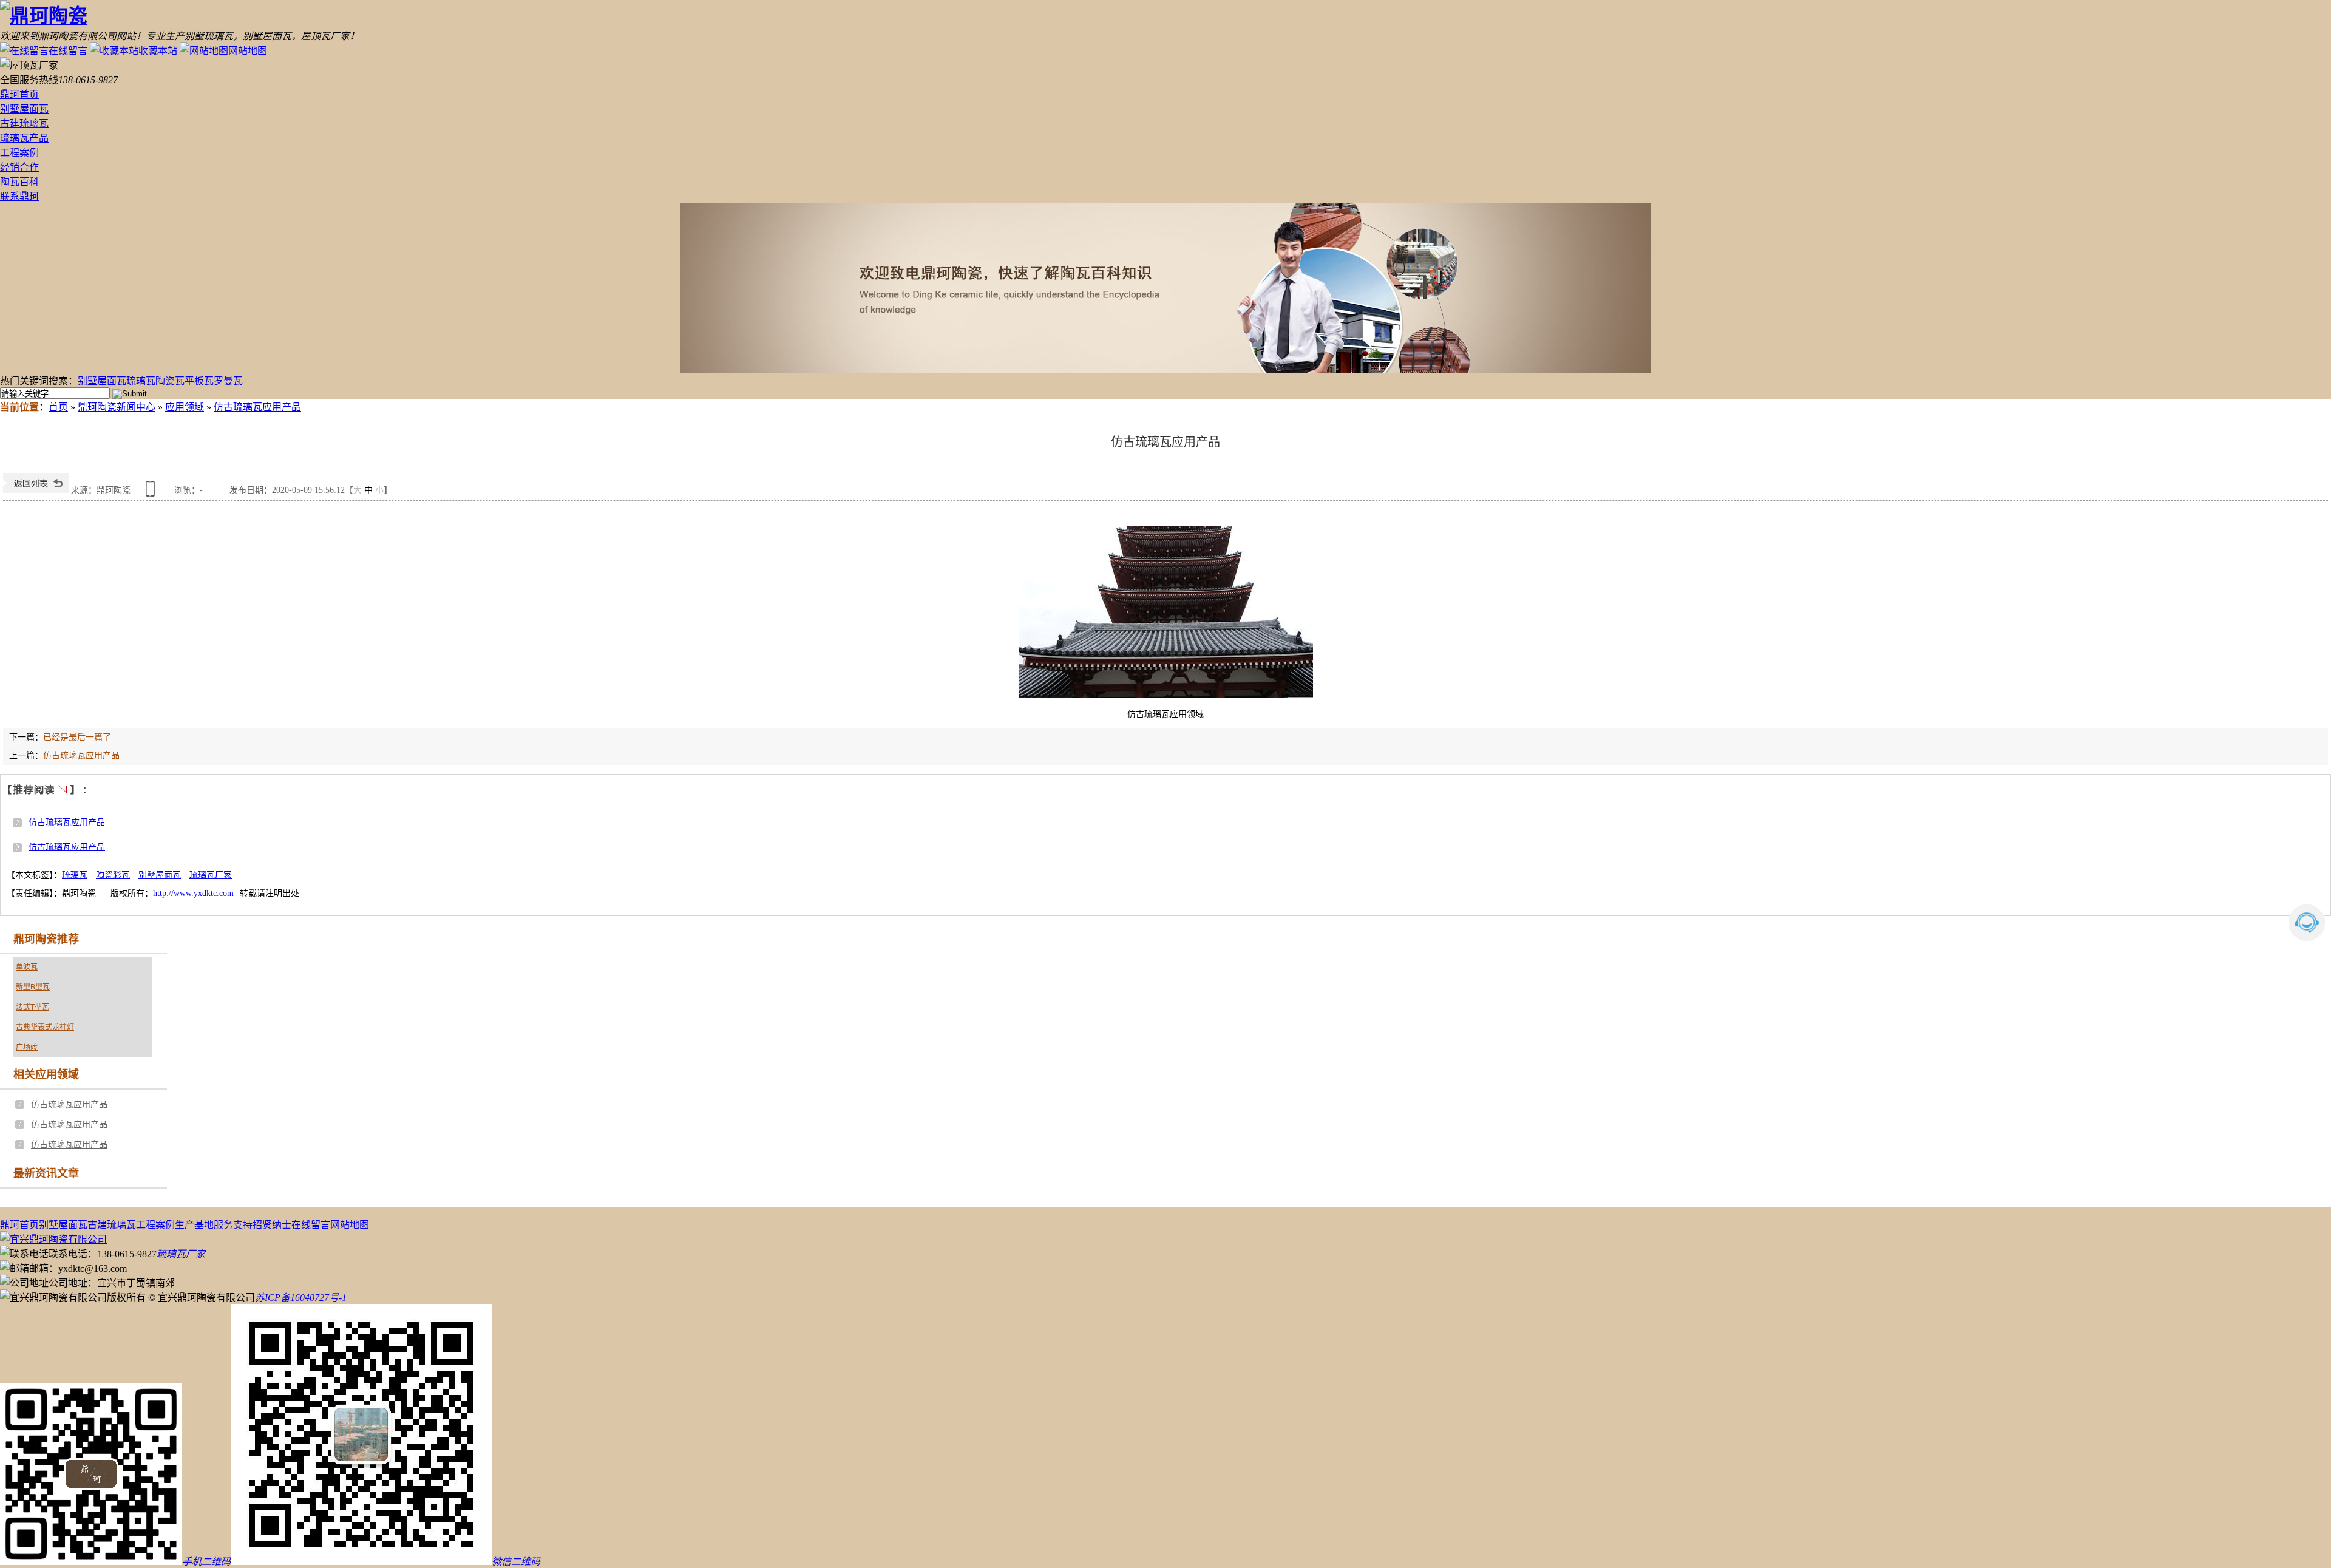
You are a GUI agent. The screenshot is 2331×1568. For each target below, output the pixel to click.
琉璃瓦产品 (24, 138)
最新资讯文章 (46, 1173)
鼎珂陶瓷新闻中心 (117, 407)
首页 (58, 407)
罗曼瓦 (228, 381)
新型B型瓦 (33, 987)
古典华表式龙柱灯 (45, 1027)
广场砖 (27, 1047)
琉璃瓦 (141, 381)
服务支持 (233, 1225)
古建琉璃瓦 (24, 124)
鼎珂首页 (19, 94)
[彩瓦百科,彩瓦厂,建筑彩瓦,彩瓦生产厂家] (1165, 288)
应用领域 (185, 407)
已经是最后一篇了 (77, 737)
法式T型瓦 (32, 1007)
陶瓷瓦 (170, 381)
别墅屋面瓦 (24, 109)
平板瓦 (199, 381)
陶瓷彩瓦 (113, 875)
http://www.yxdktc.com (193, 893)
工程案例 (19, 153)
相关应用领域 (46, 1074)
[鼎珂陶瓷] (44, 16)
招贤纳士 (272, 1225)
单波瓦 (27, 967)
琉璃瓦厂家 (211, 875)
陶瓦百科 (19, 182)
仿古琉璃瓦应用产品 (257, 407)
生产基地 (194, 1225)
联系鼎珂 (19, 196)
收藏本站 (158, 51)
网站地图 (248, 51)
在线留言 (68, 51)
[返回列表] (36, 490)
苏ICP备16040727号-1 (301, 1298)
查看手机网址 (152, 493)
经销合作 (19, 167)
